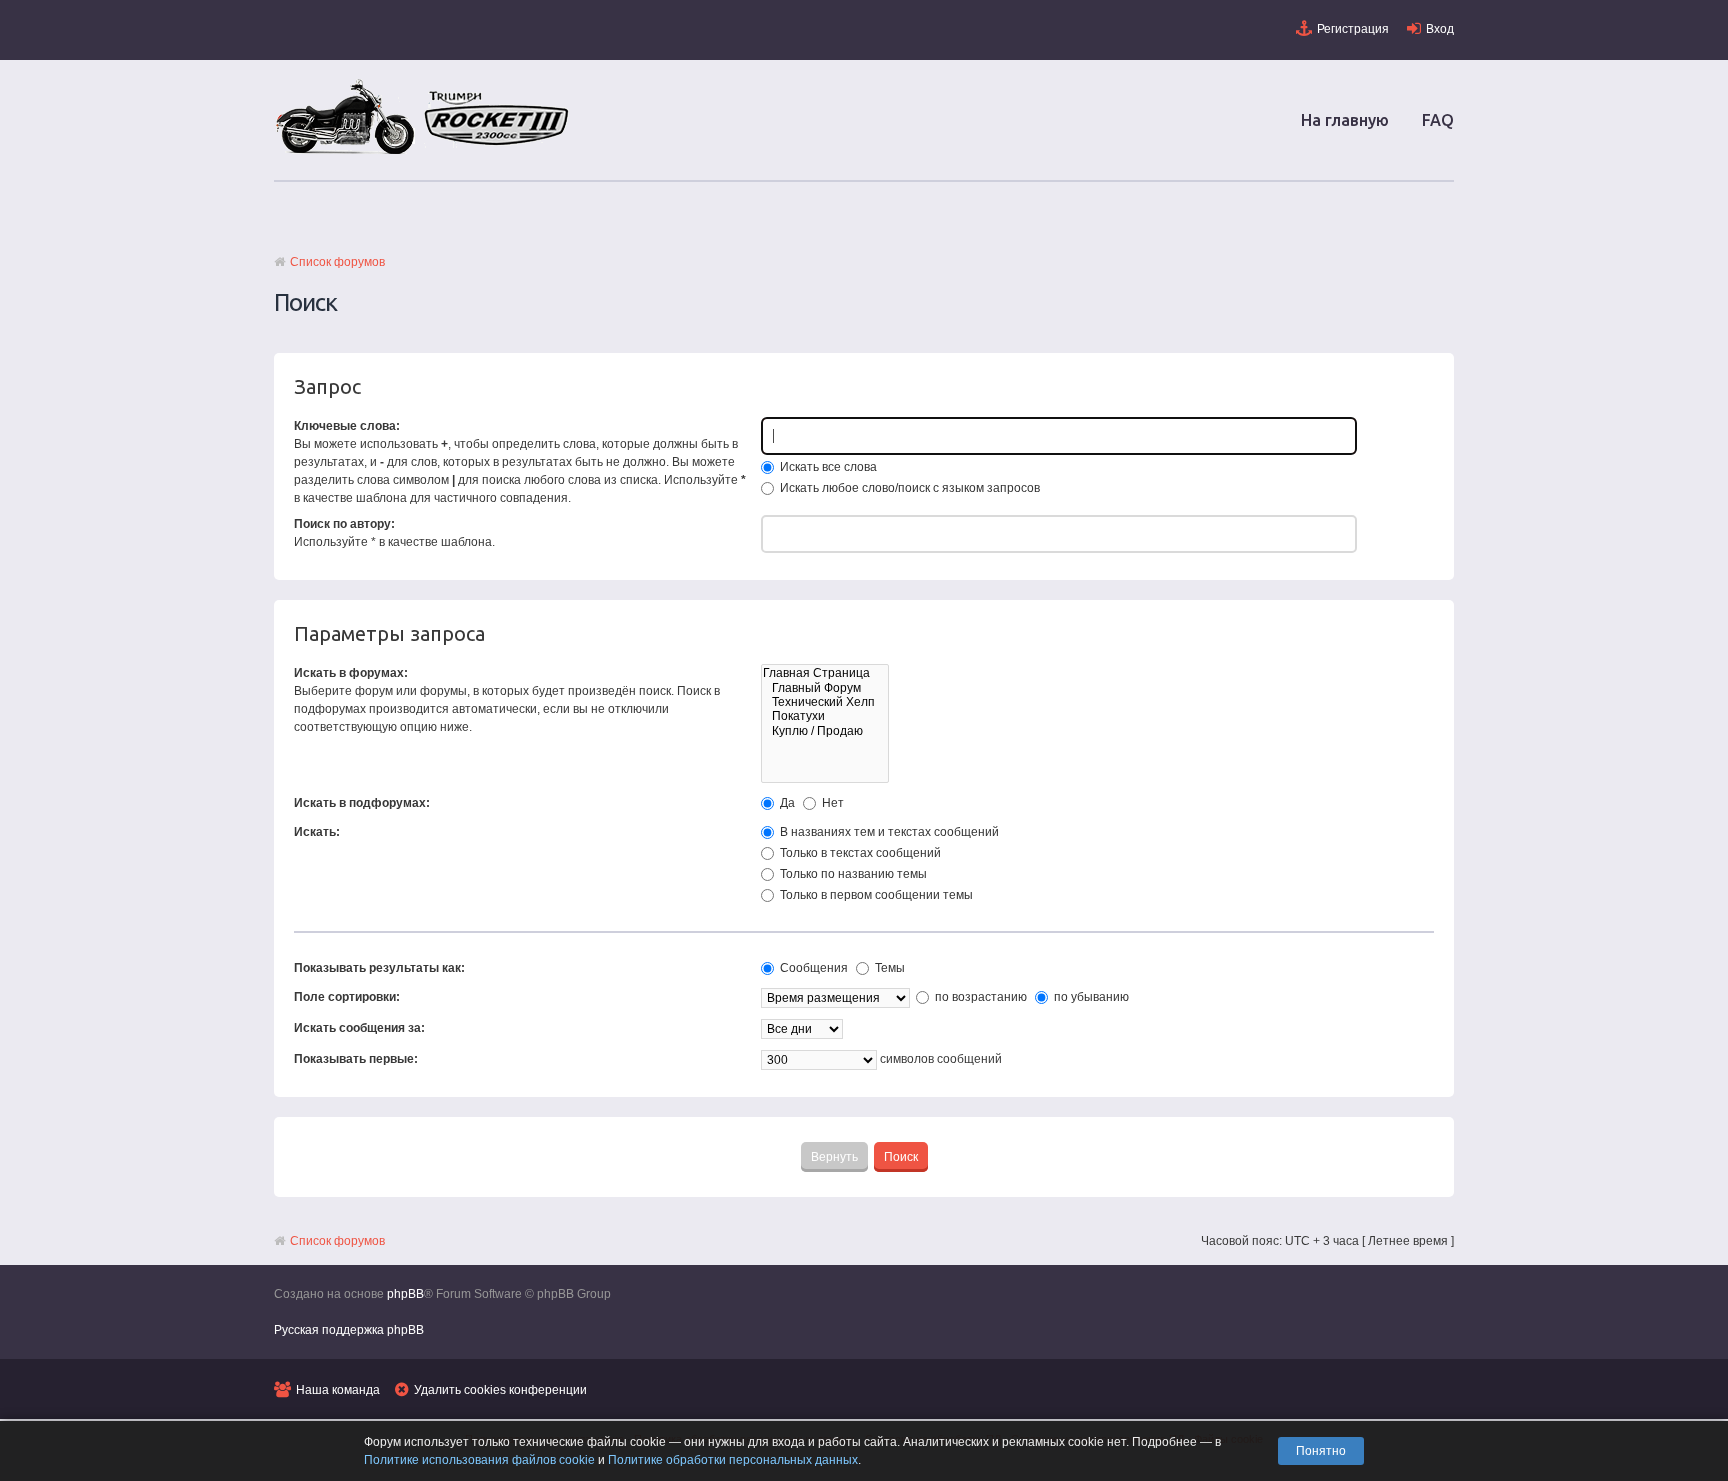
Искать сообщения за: (359, 1028)
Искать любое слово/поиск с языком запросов (908, 488)
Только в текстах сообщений (859, 853)
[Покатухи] (825, 716)
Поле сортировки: (347, 997)
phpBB (405, 1294)
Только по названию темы (852, 874)
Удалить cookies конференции (500, 1390)
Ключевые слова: (347, 426)
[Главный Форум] (825, 688)
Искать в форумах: (351, 673)
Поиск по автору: (344, 524)
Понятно (1321, 1451)
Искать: (317, 832)
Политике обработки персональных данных (733, 1460)
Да (786, 803)
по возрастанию (979, 997)
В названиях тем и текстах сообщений (888, 832)
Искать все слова (827, 467)
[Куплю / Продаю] (825, 731)
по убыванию (1090, 997)
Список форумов (337, 262)
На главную (1345, 120)
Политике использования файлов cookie (479, 1460)
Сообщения (812, 968)
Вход (1440, 29)
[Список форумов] (424, 153)
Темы (888, 968)
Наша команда (338, 1390)
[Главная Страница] (825, 673)
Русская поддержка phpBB (349, 1330)
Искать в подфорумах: (362, 803)
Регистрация (1353, 29)
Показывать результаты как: (379, 968)
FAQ (1438, 120)
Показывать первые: (356, 1059)
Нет (831, 803)
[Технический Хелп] (825, 702)
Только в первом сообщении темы (875, 895)
